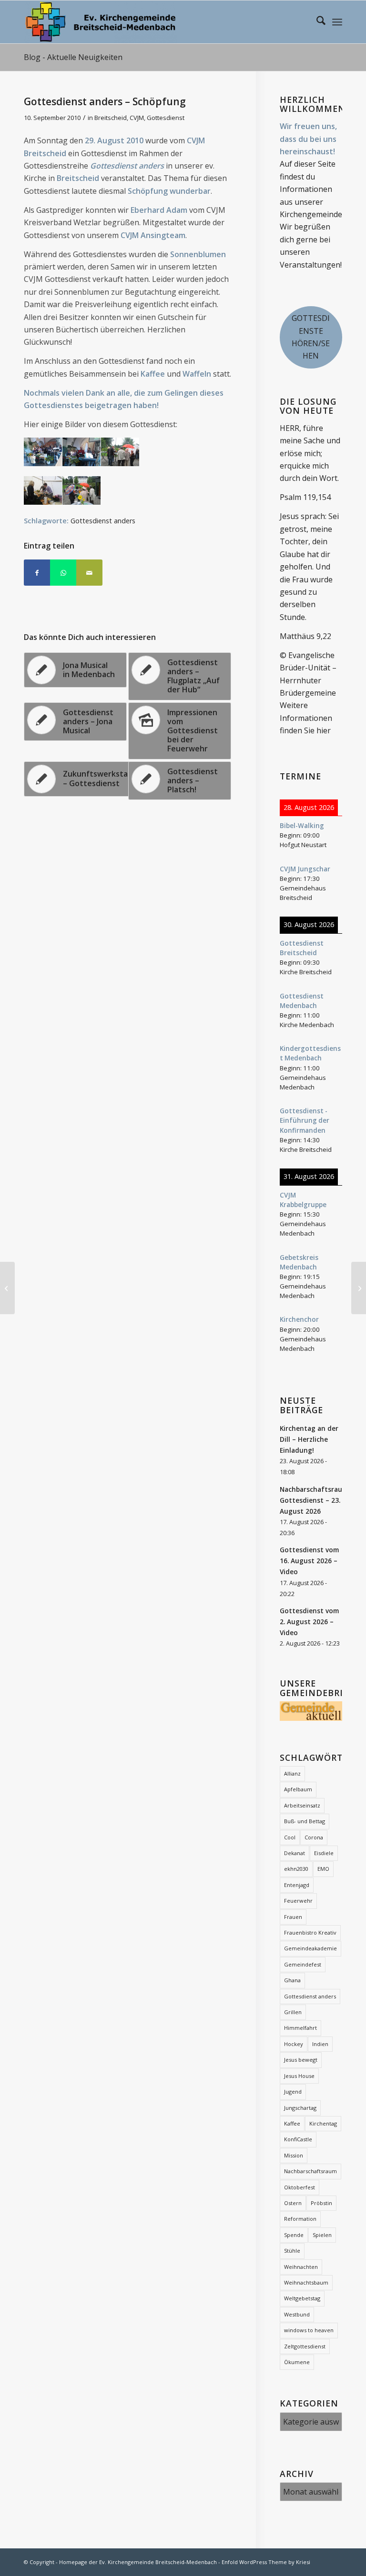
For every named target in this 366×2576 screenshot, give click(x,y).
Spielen (322, 2235)
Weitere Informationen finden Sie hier (306, 718)
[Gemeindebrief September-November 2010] (7, 1288)
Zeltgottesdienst (305, 2346)
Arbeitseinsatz (302, 1805)
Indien (320, 2044)
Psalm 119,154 (305, 497)
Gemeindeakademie (310, 1948)
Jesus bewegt (301, 2060)
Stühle (292, 2251)
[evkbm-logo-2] (100, 22)
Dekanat (295, 1853)
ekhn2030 (296, 1869)
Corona (314, 1837)
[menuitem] (316, 22)
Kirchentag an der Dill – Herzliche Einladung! (309, 1439)
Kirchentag (323, 2123)
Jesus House (299, 2076)
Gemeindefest (303, 1964)
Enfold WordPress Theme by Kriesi (266, 2562)
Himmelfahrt (300, 2028)
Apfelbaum (298, 1789)
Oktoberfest (300, 2187)
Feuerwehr (298, 1901)
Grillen (293, 2012)
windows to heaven (309, 2330)
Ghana (292, 1980)
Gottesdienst (166, 118)
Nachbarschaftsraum (310, 2171)
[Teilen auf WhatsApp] (63, 573)
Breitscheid (111, 118)
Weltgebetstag (302, 2298)
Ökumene (297, 2362)
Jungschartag (300, 2108)
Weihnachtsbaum (306, 2282)
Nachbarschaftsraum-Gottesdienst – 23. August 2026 (315, 1500)
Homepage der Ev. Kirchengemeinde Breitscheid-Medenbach (138, 2562)
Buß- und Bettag (305, 1821)
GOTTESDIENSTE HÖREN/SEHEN (311, 337)
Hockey (294, 2044)
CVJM (137, 118)
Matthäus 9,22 (305, 636)
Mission (294, 2155)
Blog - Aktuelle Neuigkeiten (73, 57)
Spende (294, 2235)
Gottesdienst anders (310, 1996)
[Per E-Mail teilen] (89, 573)
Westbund (297, 2314)
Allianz (292, 1773)
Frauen (293, 1917)
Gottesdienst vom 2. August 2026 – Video (309, 1622)
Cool (290, 1837)
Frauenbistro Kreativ (310, 1932)
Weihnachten (301, 2267)
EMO (323, 1869)
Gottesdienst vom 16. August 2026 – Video (309, 1561)
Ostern (293, 2203)
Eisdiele (324, 1853)
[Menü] (337, 22)
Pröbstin (321, 2203)
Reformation (300, 2219)
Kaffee (292, 2123)
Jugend (293, 2092)
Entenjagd (297, 1885)
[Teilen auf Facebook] (37, 573)
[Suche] (316, 22)
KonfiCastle (298, 2139)
